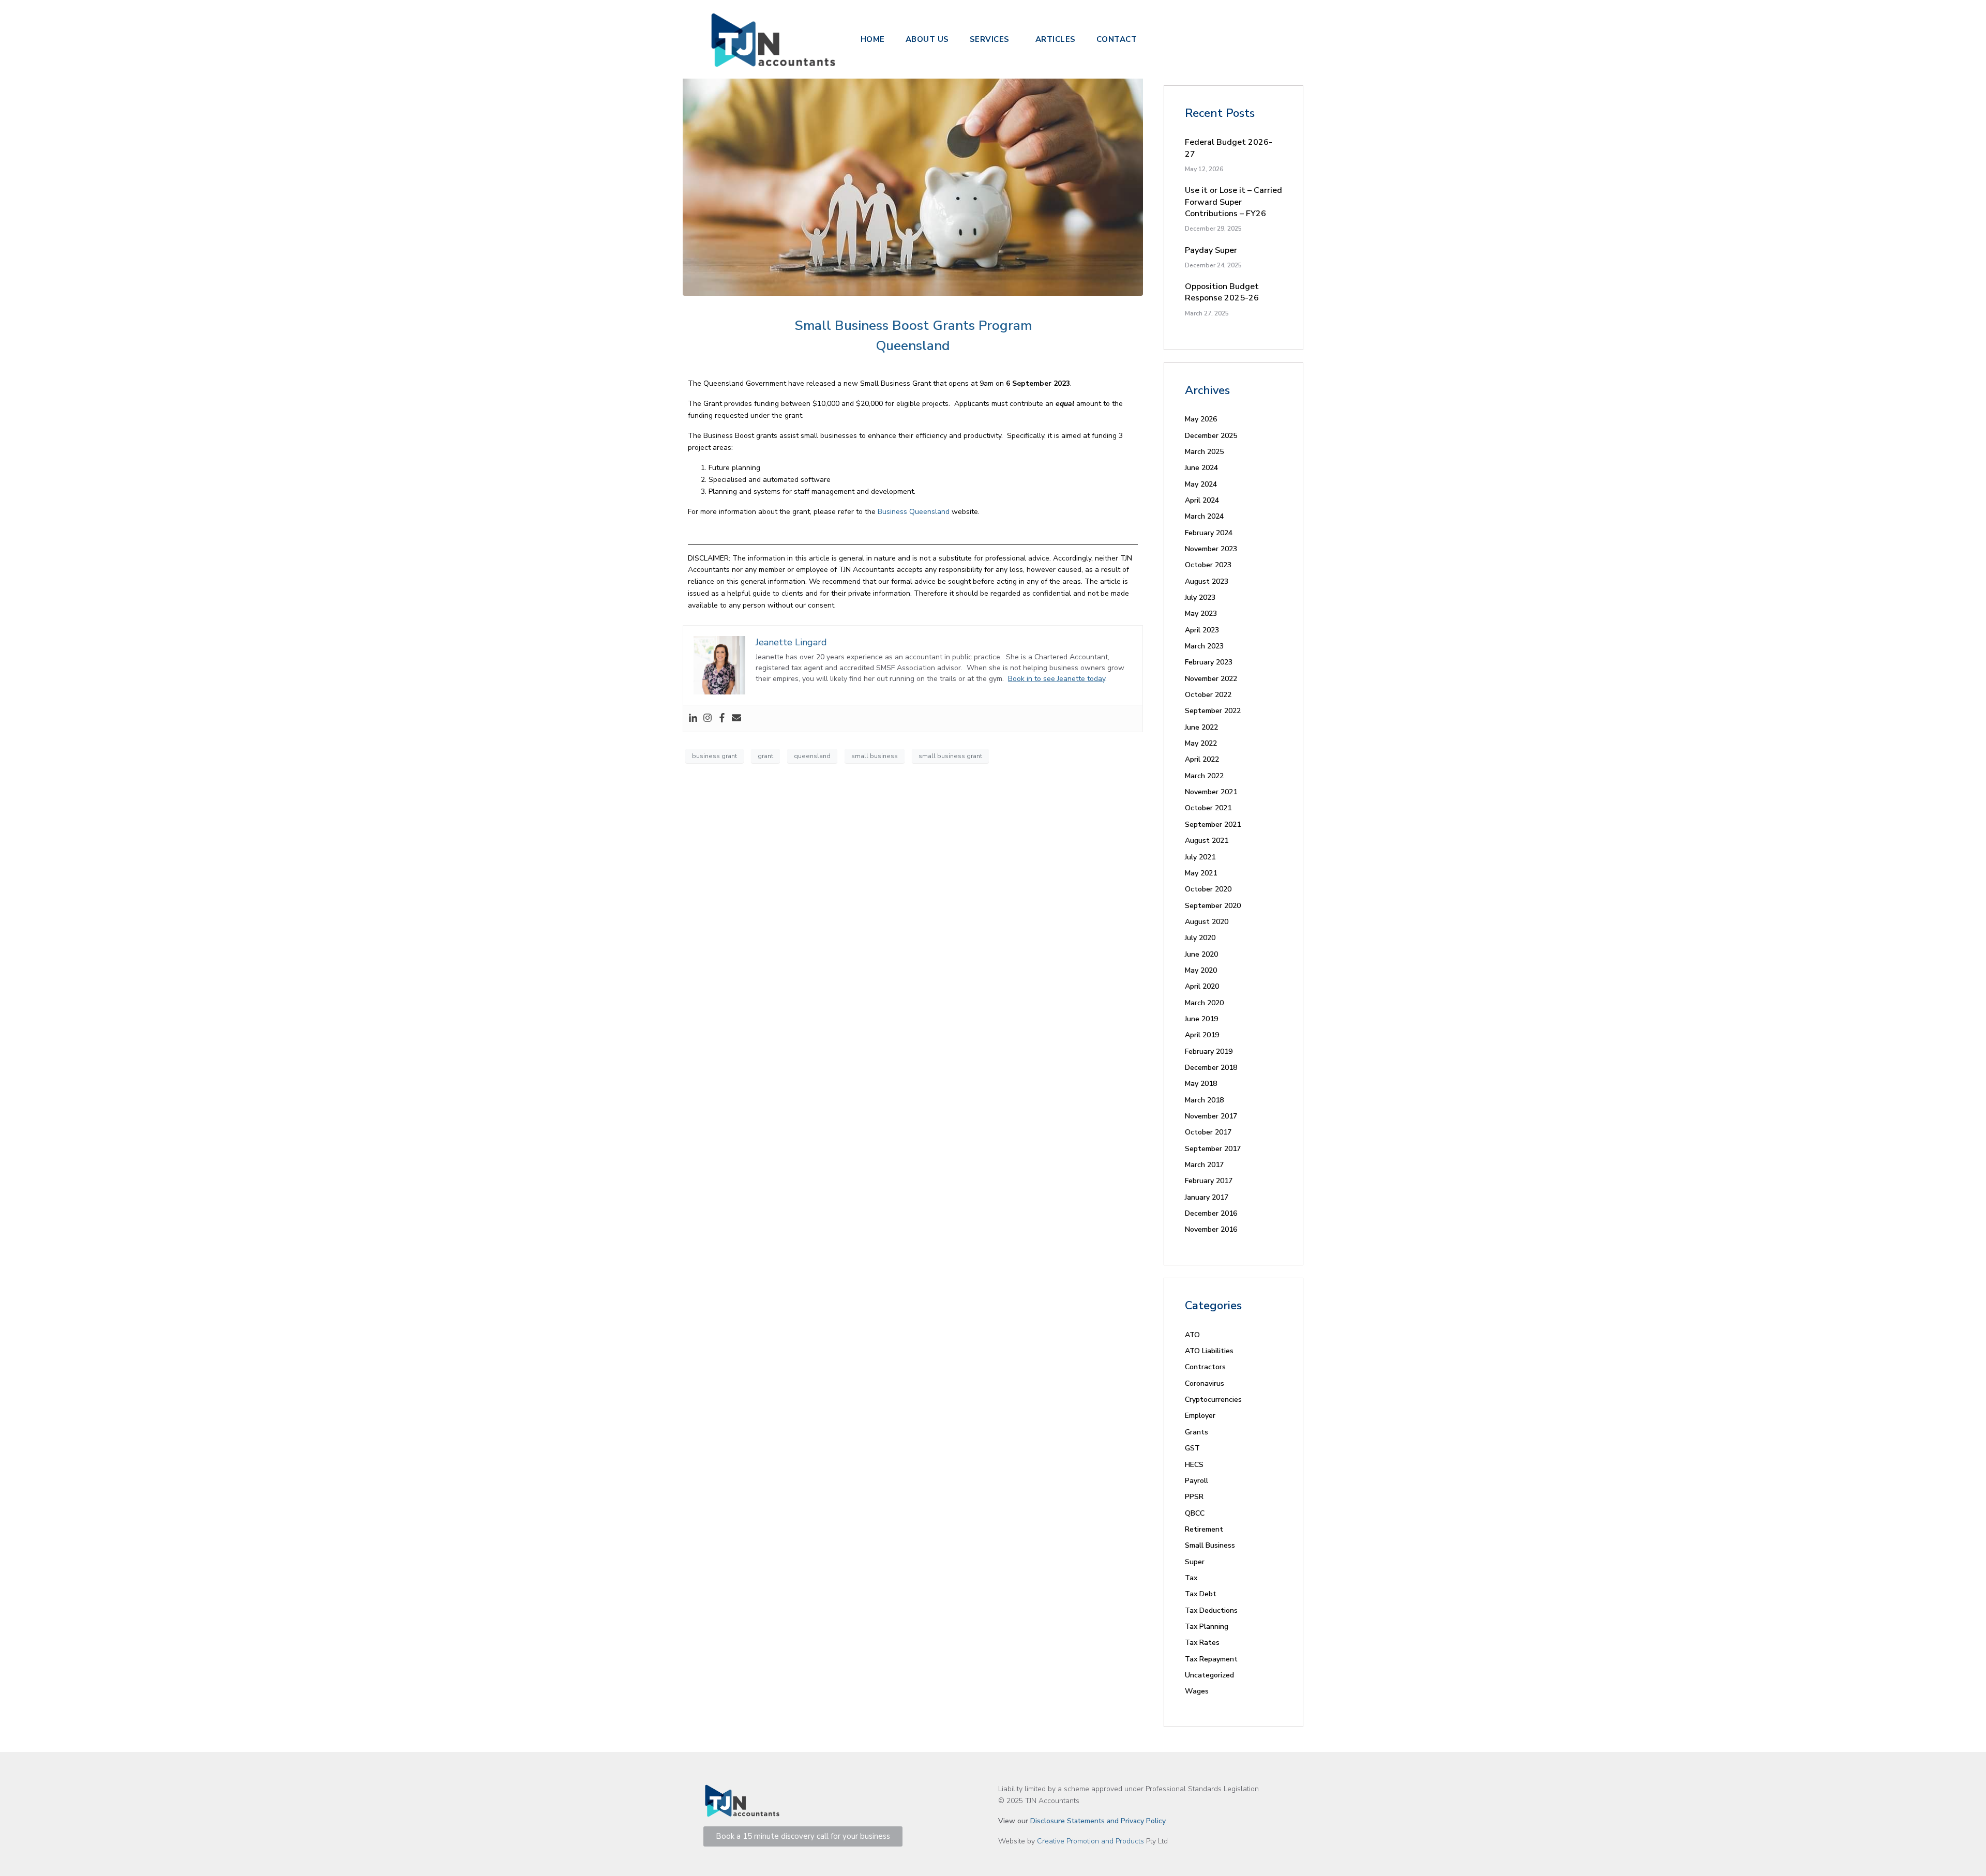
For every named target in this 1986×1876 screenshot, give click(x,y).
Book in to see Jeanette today (1057, 679)
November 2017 (1211, 1116)
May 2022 (1201, 743)
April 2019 (1202, 1035)
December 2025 (1211, 436)
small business (875, 756)
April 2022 (1202, 759)
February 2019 (1209, 1052)
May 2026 (1201, 419)
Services (990, 39)
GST (1192, 1448)
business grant (714, 756)
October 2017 (1208, 1132)
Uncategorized (1209, 1675)
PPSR (1194, 1497)
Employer (1200, 1416)
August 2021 (1207, 841)
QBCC (1195, 1513)
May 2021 (1201, 873)
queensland (812, 756)
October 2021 (1208, 808)
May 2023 (1201, 614)
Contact (1117, 39)
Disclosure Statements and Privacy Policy (1098, 1821)
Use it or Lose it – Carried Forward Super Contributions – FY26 (1233, 202)
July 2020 (1200, 938)
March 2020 (1204, 1003)
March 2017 (1204, 1165)
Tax (1191, 1578)
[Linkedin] (693, 718)
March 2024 (1204, 516)
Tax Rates (1202, 1643)
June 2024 (1201, 468)
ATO (1192, 1335)
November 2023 (1211, 549)
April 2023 (1202, 630)
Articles (1056, 39)
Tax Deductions (1211, 1610)
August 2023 (1207, 581)
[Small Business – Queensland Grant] (913, 166)
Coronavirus (1205, 1383)
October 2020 (1208, 889)
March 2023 (1204, 646)
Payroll (1197, 1481)
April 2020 (1202, 986)
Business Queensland (914, 512)
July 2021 (1200, 857)
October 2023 (1208, 565)
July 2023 (1200, 597)
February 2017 (1209, 1181)
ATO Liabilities (1209, 1351)
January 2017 (1207, 1197)
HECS (1194, 1465)
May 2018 (1201, 1084)
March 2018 (1204, 1100)
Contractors (1205, 1367)
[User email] (736, 718)
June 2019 (1201, 1019)
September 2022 (1213, 711)
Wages (1197, 1691)
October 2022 (1208, 695)
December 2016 (1211, 1213)
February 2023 (1209, 662)
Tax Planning (1207, 1627)
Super (1195, 1562)
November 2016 (1211, 1229)
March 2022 (1204, 776)
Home (873, 39)
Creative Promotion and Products (1090, 1841)
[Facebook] (722, 718)
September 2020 (1213, 906)
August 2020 (1207, 922)
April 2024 (1202, 500)
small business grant (950, 756)
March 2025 (1204, 452)
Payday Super (1211, 250)
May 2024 (1201, 484)
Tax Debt (1201, 1594)
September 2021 (1213, 824)
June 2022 (1201, 727)
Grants (1197, 1432)
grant (765, 756)
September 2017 (1213, 1149)
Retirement (1204, 1529)
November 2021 (1211, 792)
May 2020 (1201, 970)
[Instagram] (708, 718)
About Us (927, 39)
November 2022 (1211, 679)
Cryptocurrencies (1213, 1400)
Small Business (1210, 1545)
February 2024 (1209, 533)
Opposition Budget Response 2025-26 (1222, 292)
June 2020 (1201, 954)
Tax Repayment (1211, 1659)
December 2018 (1211, 1068)
